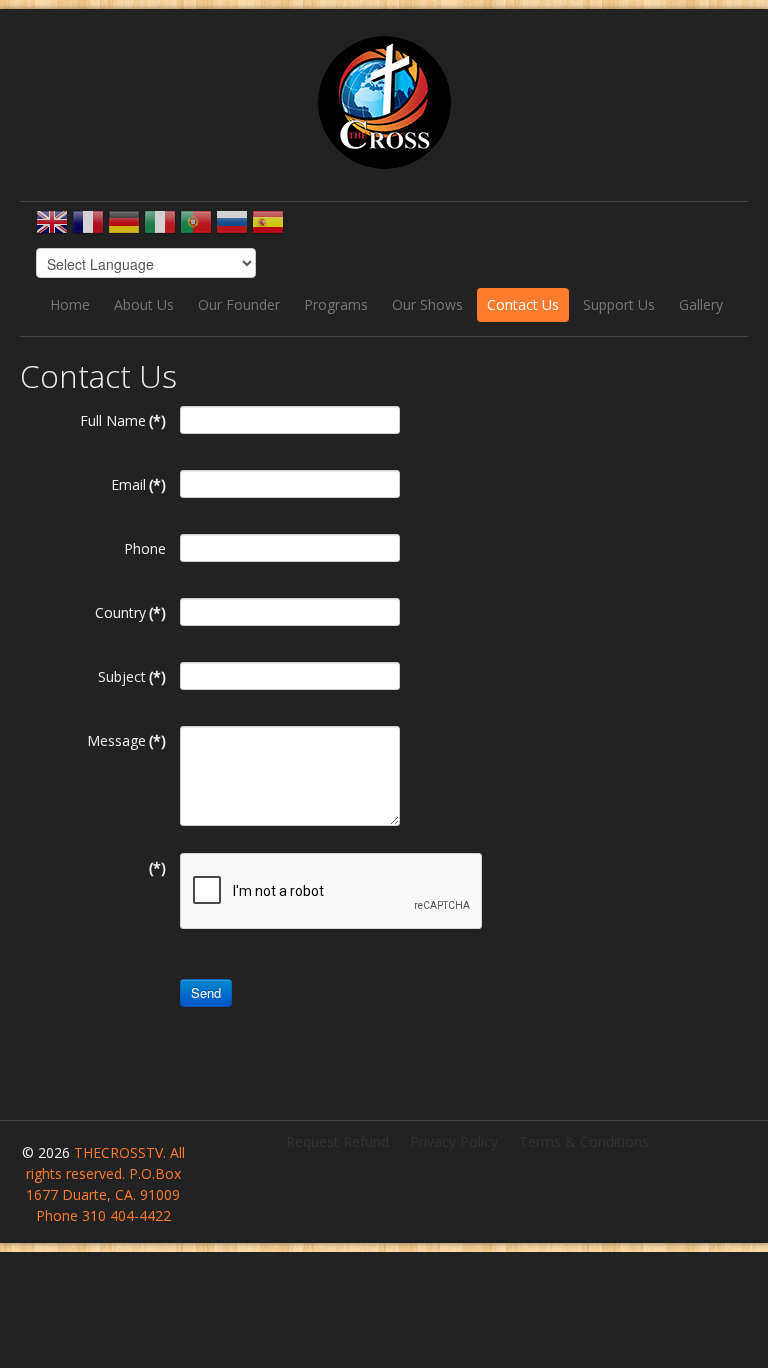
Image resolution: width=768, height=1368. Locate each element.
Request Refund (337, 1141)
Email (138, 484)
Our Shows (427, 304)
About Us (144, 304)
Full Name (123, 420)
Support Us (619, 304)
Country (130, 612)
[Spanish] (268, 228)
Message (126, 740)
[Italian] (160, 228)
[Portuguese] (196, 228)
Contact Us (523, 304)
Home (70, 304)
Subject (132, 676)
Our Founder (239, 304)
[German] (124, 228)
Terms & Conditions (584, 1141)
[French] (88, 228)
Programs (336, 304)
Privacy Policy (454, 1141)
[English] (52, 228)
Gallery (701, 304)
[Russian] (232, 228)
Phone (145, 548)
